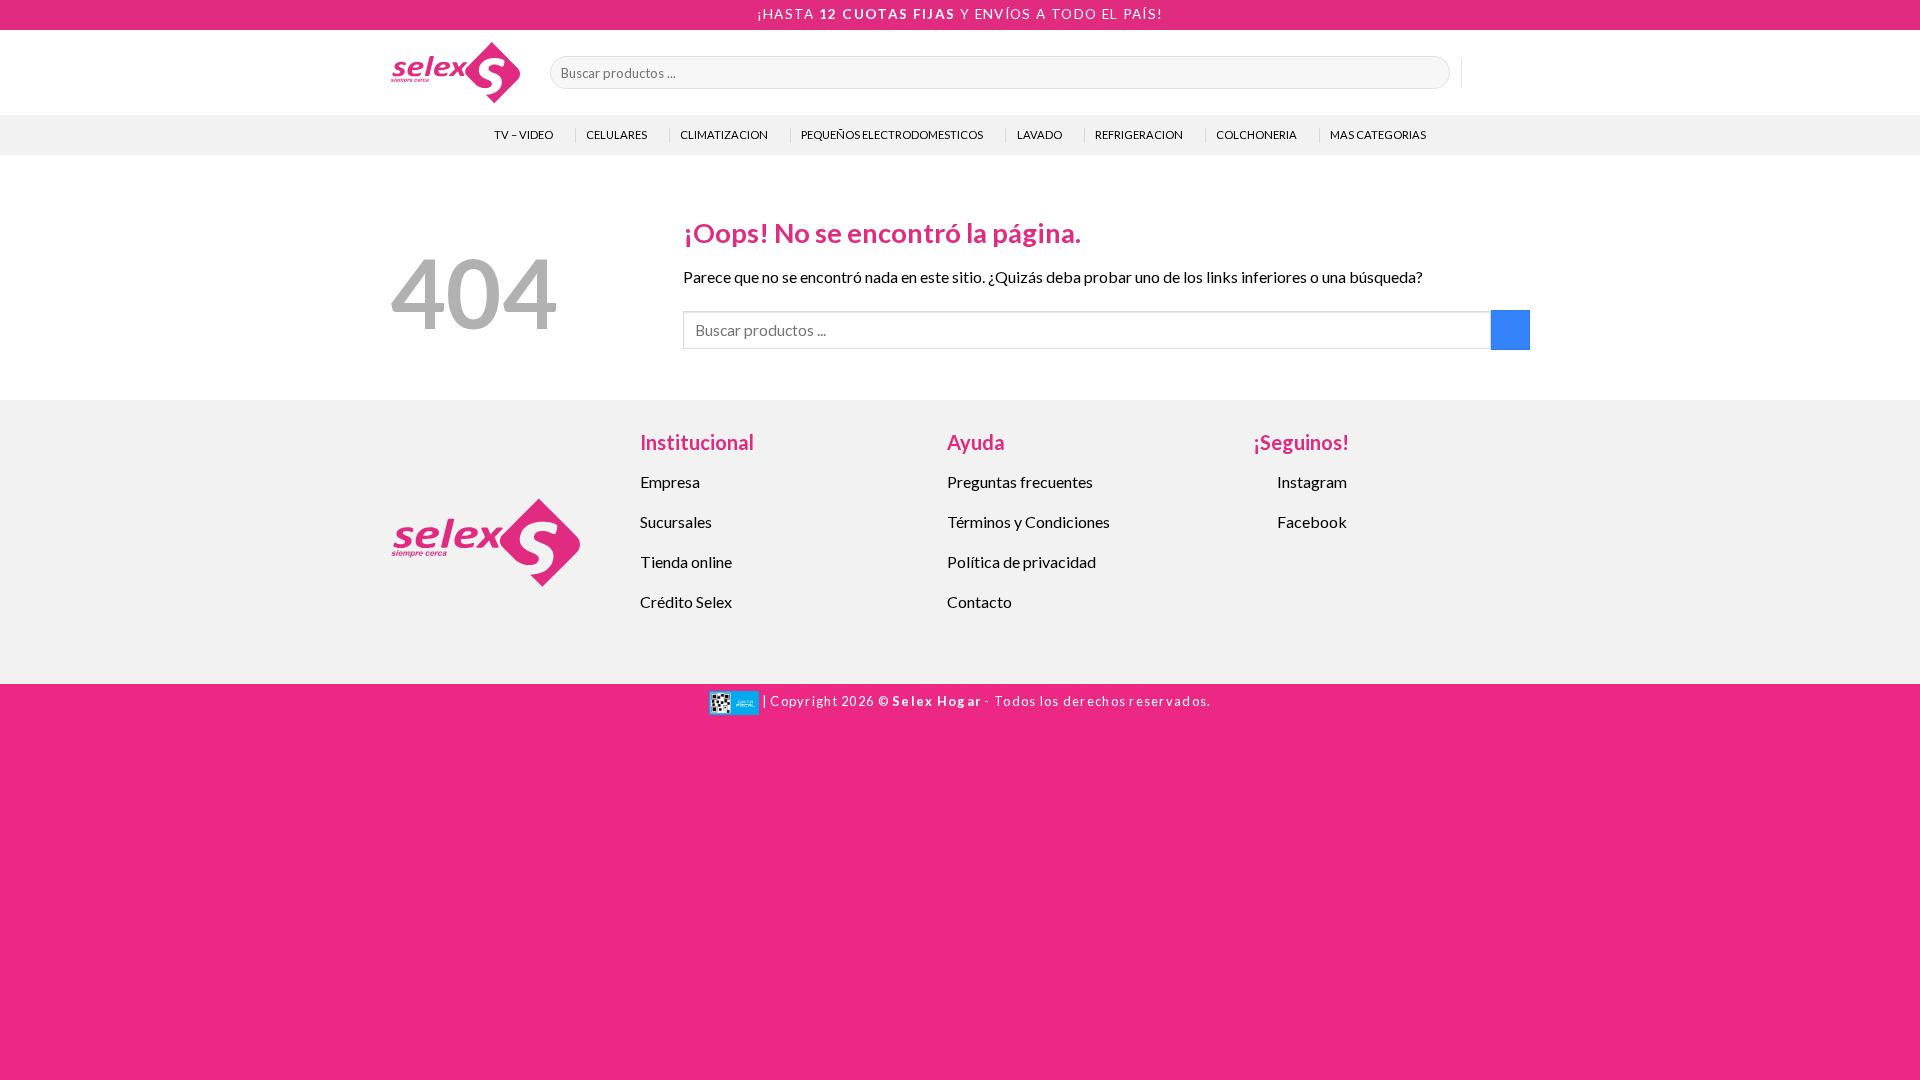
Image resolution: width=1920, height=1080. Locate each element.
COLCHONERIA (1256, 134)
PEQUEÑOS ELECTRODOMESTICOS (892, 134)
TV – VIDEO (523, 134)
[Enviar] (1430, 73)
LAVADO (1039, 134)
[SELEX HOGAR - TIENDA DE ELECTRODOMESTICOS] (455, 72)
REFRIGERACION (1139, 134)
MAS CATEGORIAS (1378, 134)
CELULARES (616, 134)
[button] (1486, 73)
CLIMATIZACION (724, 134)
